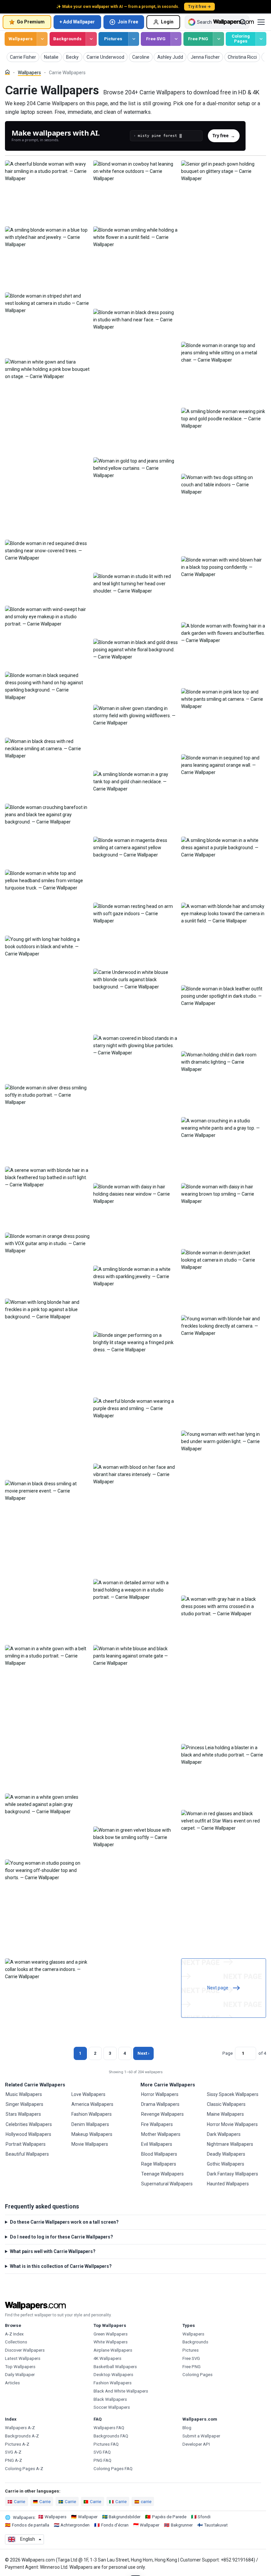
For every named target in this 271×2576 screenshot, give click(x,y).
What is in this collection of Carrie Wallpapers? (61, 2266)
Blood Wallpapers (159, 2154)
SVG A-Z (13, 2452)
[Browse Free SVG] (176, 39)
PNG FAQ (102, 2460)
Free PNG (198, 39)
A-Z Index (14, 2334)
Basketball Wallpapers (115, 2367)
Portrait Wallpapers (26, 2144)
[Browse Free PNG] (218, 39)
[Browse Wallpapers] (42, 39)
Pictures (113, 39)
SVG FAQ (102, 2452)
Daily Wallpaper (20, 2375)
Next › (143, 2053)
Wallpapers (21, 39)
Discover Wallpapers (25, 2350)
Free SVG (156, 39)
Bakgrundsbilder (125, 2517)
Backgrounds (67, 39)
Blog (187, 2428)
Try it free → (199, 7)
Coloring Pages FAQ (113, 2469)
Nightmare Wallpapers (230, 2144)
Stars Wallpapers (23, 2114)
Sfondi (204, 2517)
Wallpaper (88, 2517)
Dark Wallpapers (224, 2134)
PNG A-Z (14, 2460)
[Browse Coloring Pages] (261, 39)
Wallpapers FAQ (109, 2428)
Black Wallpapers (110, 2399)
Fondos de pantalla (31, 2525)
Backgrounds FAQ (111, 2436)
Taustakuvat (216, 2525)
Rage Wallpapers (159, 2164)
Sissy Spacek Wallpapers (233, 2094)
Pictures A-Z (17, 2444)
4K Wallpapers (107, 2358)
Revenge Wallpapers (162, 2114)
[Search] (243, 22)
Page (228, 2053)
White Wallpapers (111, 2342)
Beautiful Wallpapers (27, 2154)
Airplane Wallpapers (113, 2350)
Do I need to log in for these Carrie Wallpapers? (61, 2237)
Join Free (128, 22)
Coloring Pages (241, 39)
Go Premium (31, 22)
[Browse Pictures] (134, 39)
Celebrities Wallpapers (29, 2124)
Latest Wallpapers (23, 2358)
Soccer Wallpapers (112, 2407)
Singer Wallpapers (24, 2104)
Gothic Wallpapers (226, 2164)
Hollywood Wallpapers (28, 2134)
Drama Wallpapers (160, 2104)
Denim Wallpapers (90, 2124)
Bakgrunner (182, 2525)
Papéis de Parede (169, 2517)
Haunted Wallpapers (228, 2184)
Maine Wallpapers (225, 2114)
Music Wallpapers (24, 2094)
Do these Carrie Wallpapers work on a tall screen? (64, 2222)
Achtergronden (75, 2525)
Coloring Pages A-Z (24, 2469)
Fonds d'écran (115, 2525)
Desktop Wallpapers (113, 2375)
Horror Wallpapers (160, 2094)
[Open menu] (261, 22)
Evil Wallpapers (157, 2144)
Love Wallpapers (88, 2094)
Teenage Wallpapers (162, 2174)
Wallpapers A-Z (20, 2428)
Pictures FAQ (106, 2444)
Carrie (19, 2502)
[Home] (7, 72)
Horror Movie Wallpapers (232, 2124)
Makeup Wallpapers (92, 2134)
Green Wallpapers (111, 2334)
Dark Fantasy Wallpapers (232, 2174)
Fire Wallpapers (157, 2124)
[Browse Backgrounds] (91, 39)
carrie (146, 2502)
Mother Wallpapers (161, 2134)
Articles (12, 2383)
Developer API (196, 2444)
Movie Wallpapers (90, 2144)
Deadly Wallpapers (226, 2154)
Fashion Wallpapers (92, 2114)
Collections (16, 2342)
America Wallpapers (92, 2104)
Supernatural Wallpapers (167, 2184)
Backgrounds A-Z (22, 2436)
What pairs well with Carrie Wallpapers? (53, 2251)
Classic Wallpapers (226, 2104)
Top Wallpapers (20, 2367)
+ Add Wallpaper (77, 22)
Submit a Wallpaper (201, 2436)
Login (167, 22)
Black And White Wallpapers (121, 2391)
